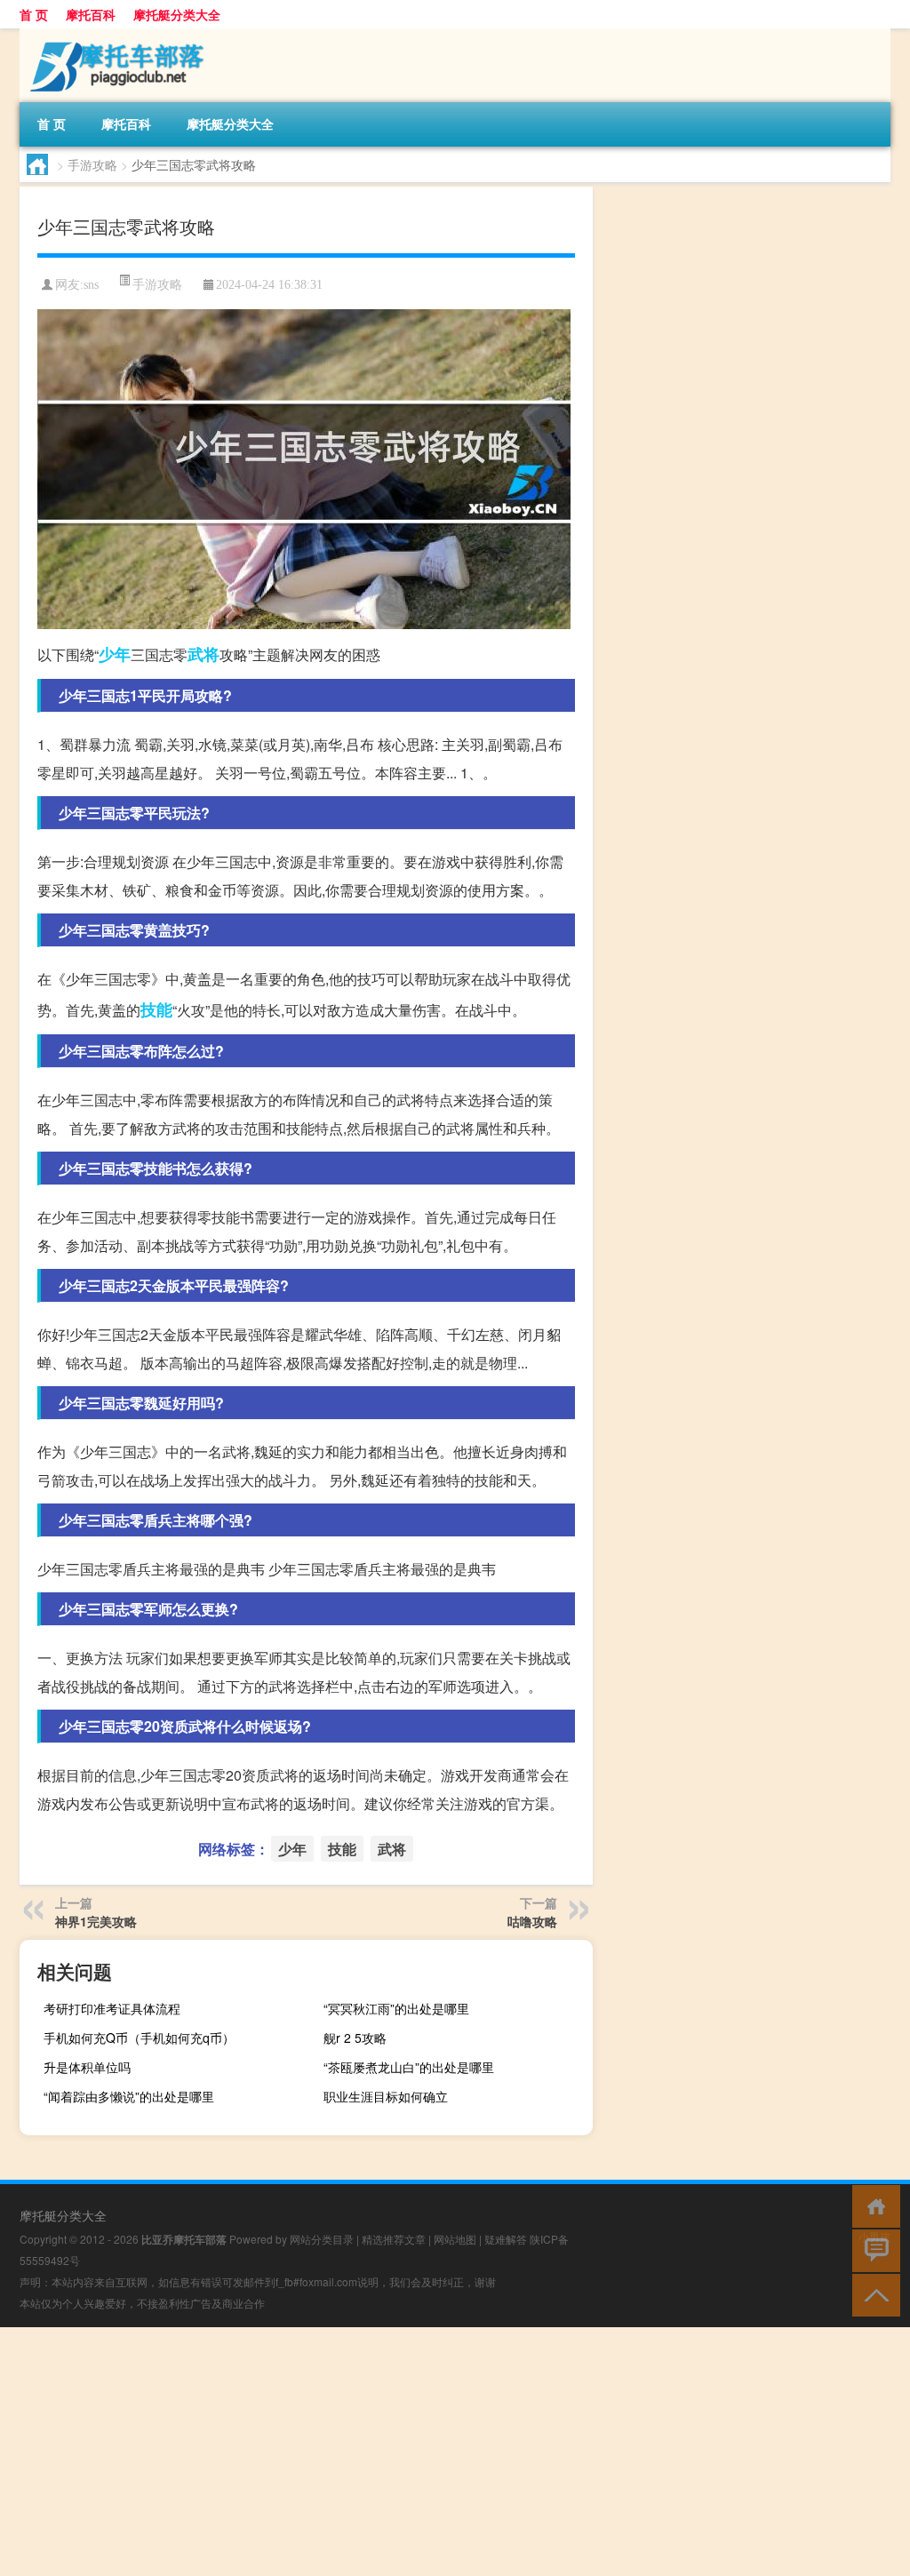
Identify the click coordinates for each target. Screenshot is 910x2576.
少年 (115, 654)
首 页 (34, 14)
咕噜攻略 (532, 1921)
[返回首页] (872, 2205)
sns (91, 285)
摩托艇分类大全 (177, 14)
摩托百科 (91, 14)
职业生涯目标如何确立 (386, 2096)
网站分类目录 (322, 2239)
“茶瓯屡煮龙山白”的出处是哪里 (409, 2067)
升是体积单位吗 (87, 2067)
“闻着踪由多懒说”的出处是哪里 (129, 2096)
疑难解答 (506, 2239)
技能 (156, 1009)
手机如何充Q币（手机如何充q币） (139, 2038)
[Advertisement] (455, 2452)
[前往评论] (872, 2249)
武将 (204, 654)
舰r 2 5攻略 (355, 2038)
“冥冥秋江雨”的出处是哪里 (396, 2008)
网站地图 (455, 2239)
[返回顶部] (872, 2294)
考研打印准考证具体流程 (112, 2008)
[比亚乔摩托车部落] (113, 35)
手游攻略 (92, 164)
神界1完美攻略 (96, 1921)
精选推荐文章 (394, 2239)
